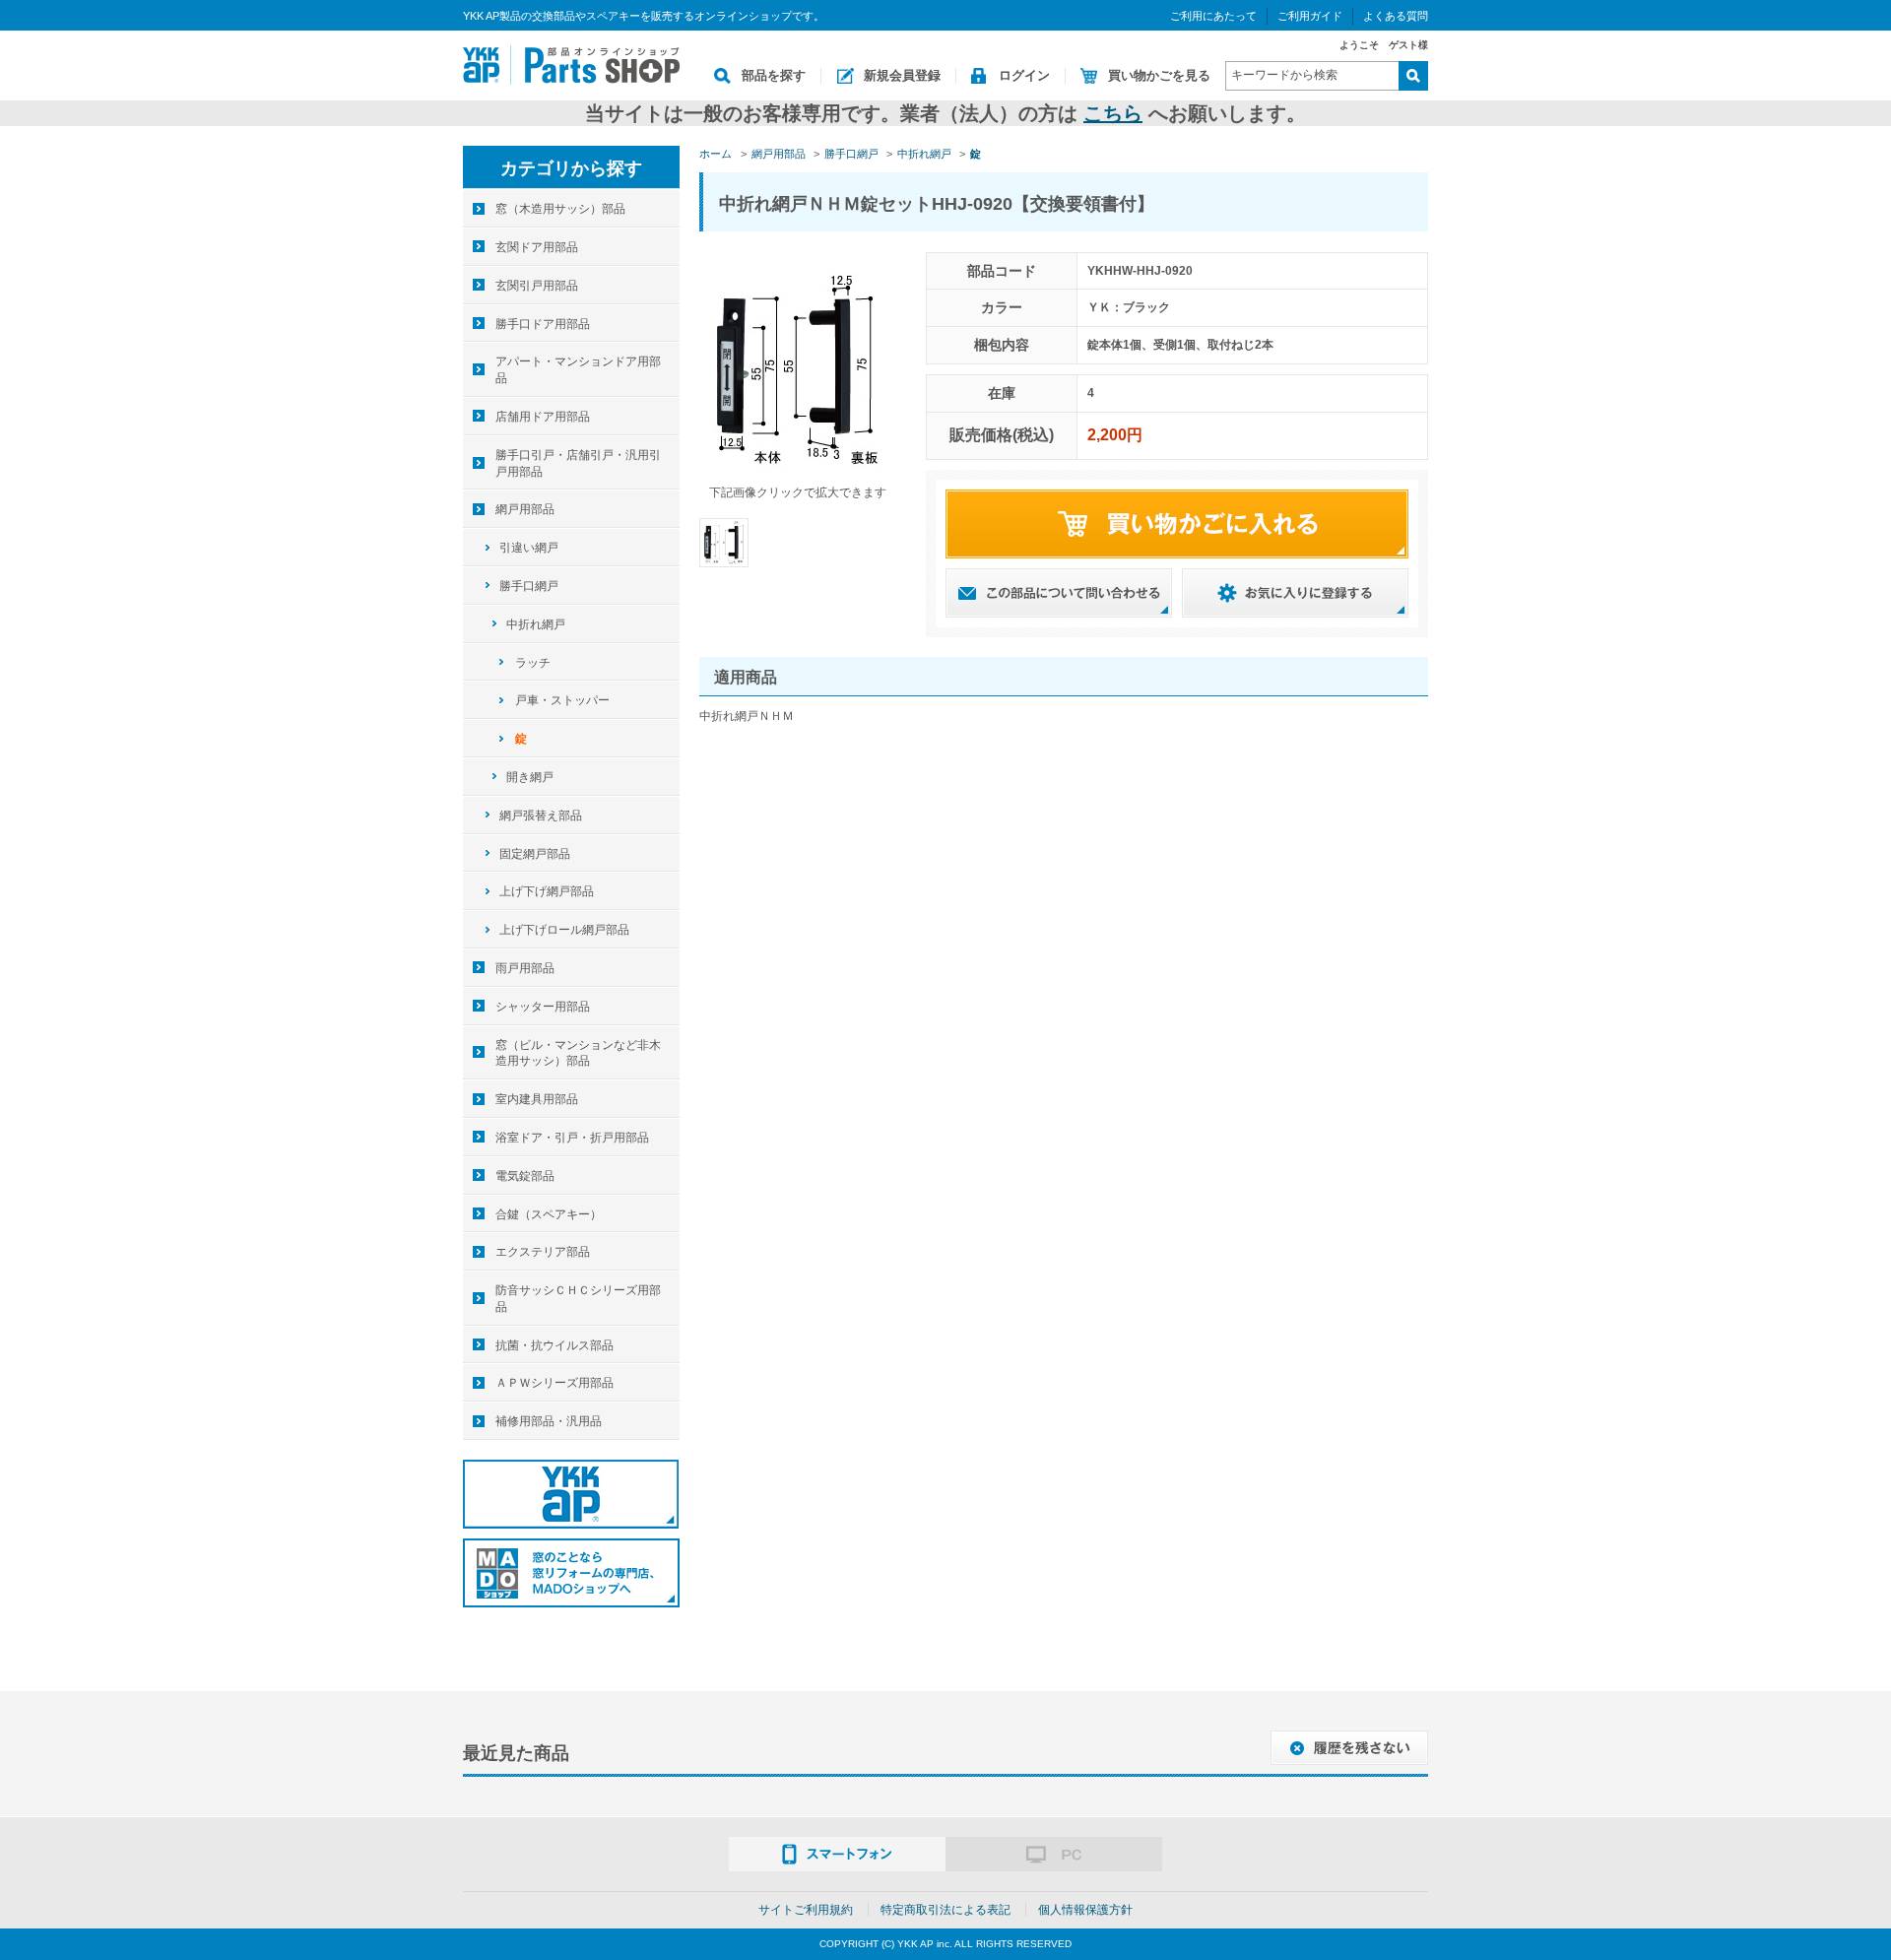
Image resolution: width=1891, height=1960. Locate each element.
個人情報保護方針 (1085, 1910)
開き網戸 (530, 777)
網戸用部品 (525, 509)
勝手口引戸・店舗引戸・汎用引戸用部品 (578, 463)
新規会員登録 (902, 75)
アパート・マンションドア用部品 (578, 370)
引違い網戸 (529, 548)
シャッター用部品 (543, 1007)
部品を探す (774, 75)
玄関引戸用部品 (537, 286)
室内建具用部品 (537, 1099)
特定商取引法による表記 (945, 1910)
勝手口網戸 (529, 586)
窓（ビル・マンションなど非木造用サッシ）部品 (578, 1053)
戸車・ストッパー (562, 700)
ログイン (1024, 75)
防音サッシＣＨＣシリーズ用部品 (578, 1299)
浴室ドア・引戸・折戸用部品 (572, 1138)
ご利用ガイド (1310, 16)
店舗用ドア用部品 (543, 417)
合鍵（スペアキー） (549, 1214)
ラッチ (533, 663)
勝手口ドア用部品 (543, 324)
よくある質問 (1396, 16)
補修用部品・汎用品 (549, 1421)
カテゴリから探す (571, 168)
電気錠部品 (525, 1176)
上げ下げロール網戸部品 (564, 930)
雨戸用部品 (525, 968)
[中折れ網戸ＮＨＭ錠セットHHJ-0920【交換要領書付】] (724, 542)
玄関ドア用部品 (537, 247)
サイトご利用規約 (806, 1910)
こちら (1113, 113)
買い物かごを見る (1159, 75)
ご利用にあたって (1213, 16)
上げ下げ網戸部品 (547, 891)
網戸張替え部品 (541, 816)
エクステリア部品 (543, 1252)
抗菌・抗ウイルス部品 (554, 1345)
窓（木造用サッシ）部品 (560, 209)
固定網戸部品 (535, 854)
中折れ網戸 (536, 624)
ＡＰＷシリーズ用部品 (554, 1383)
